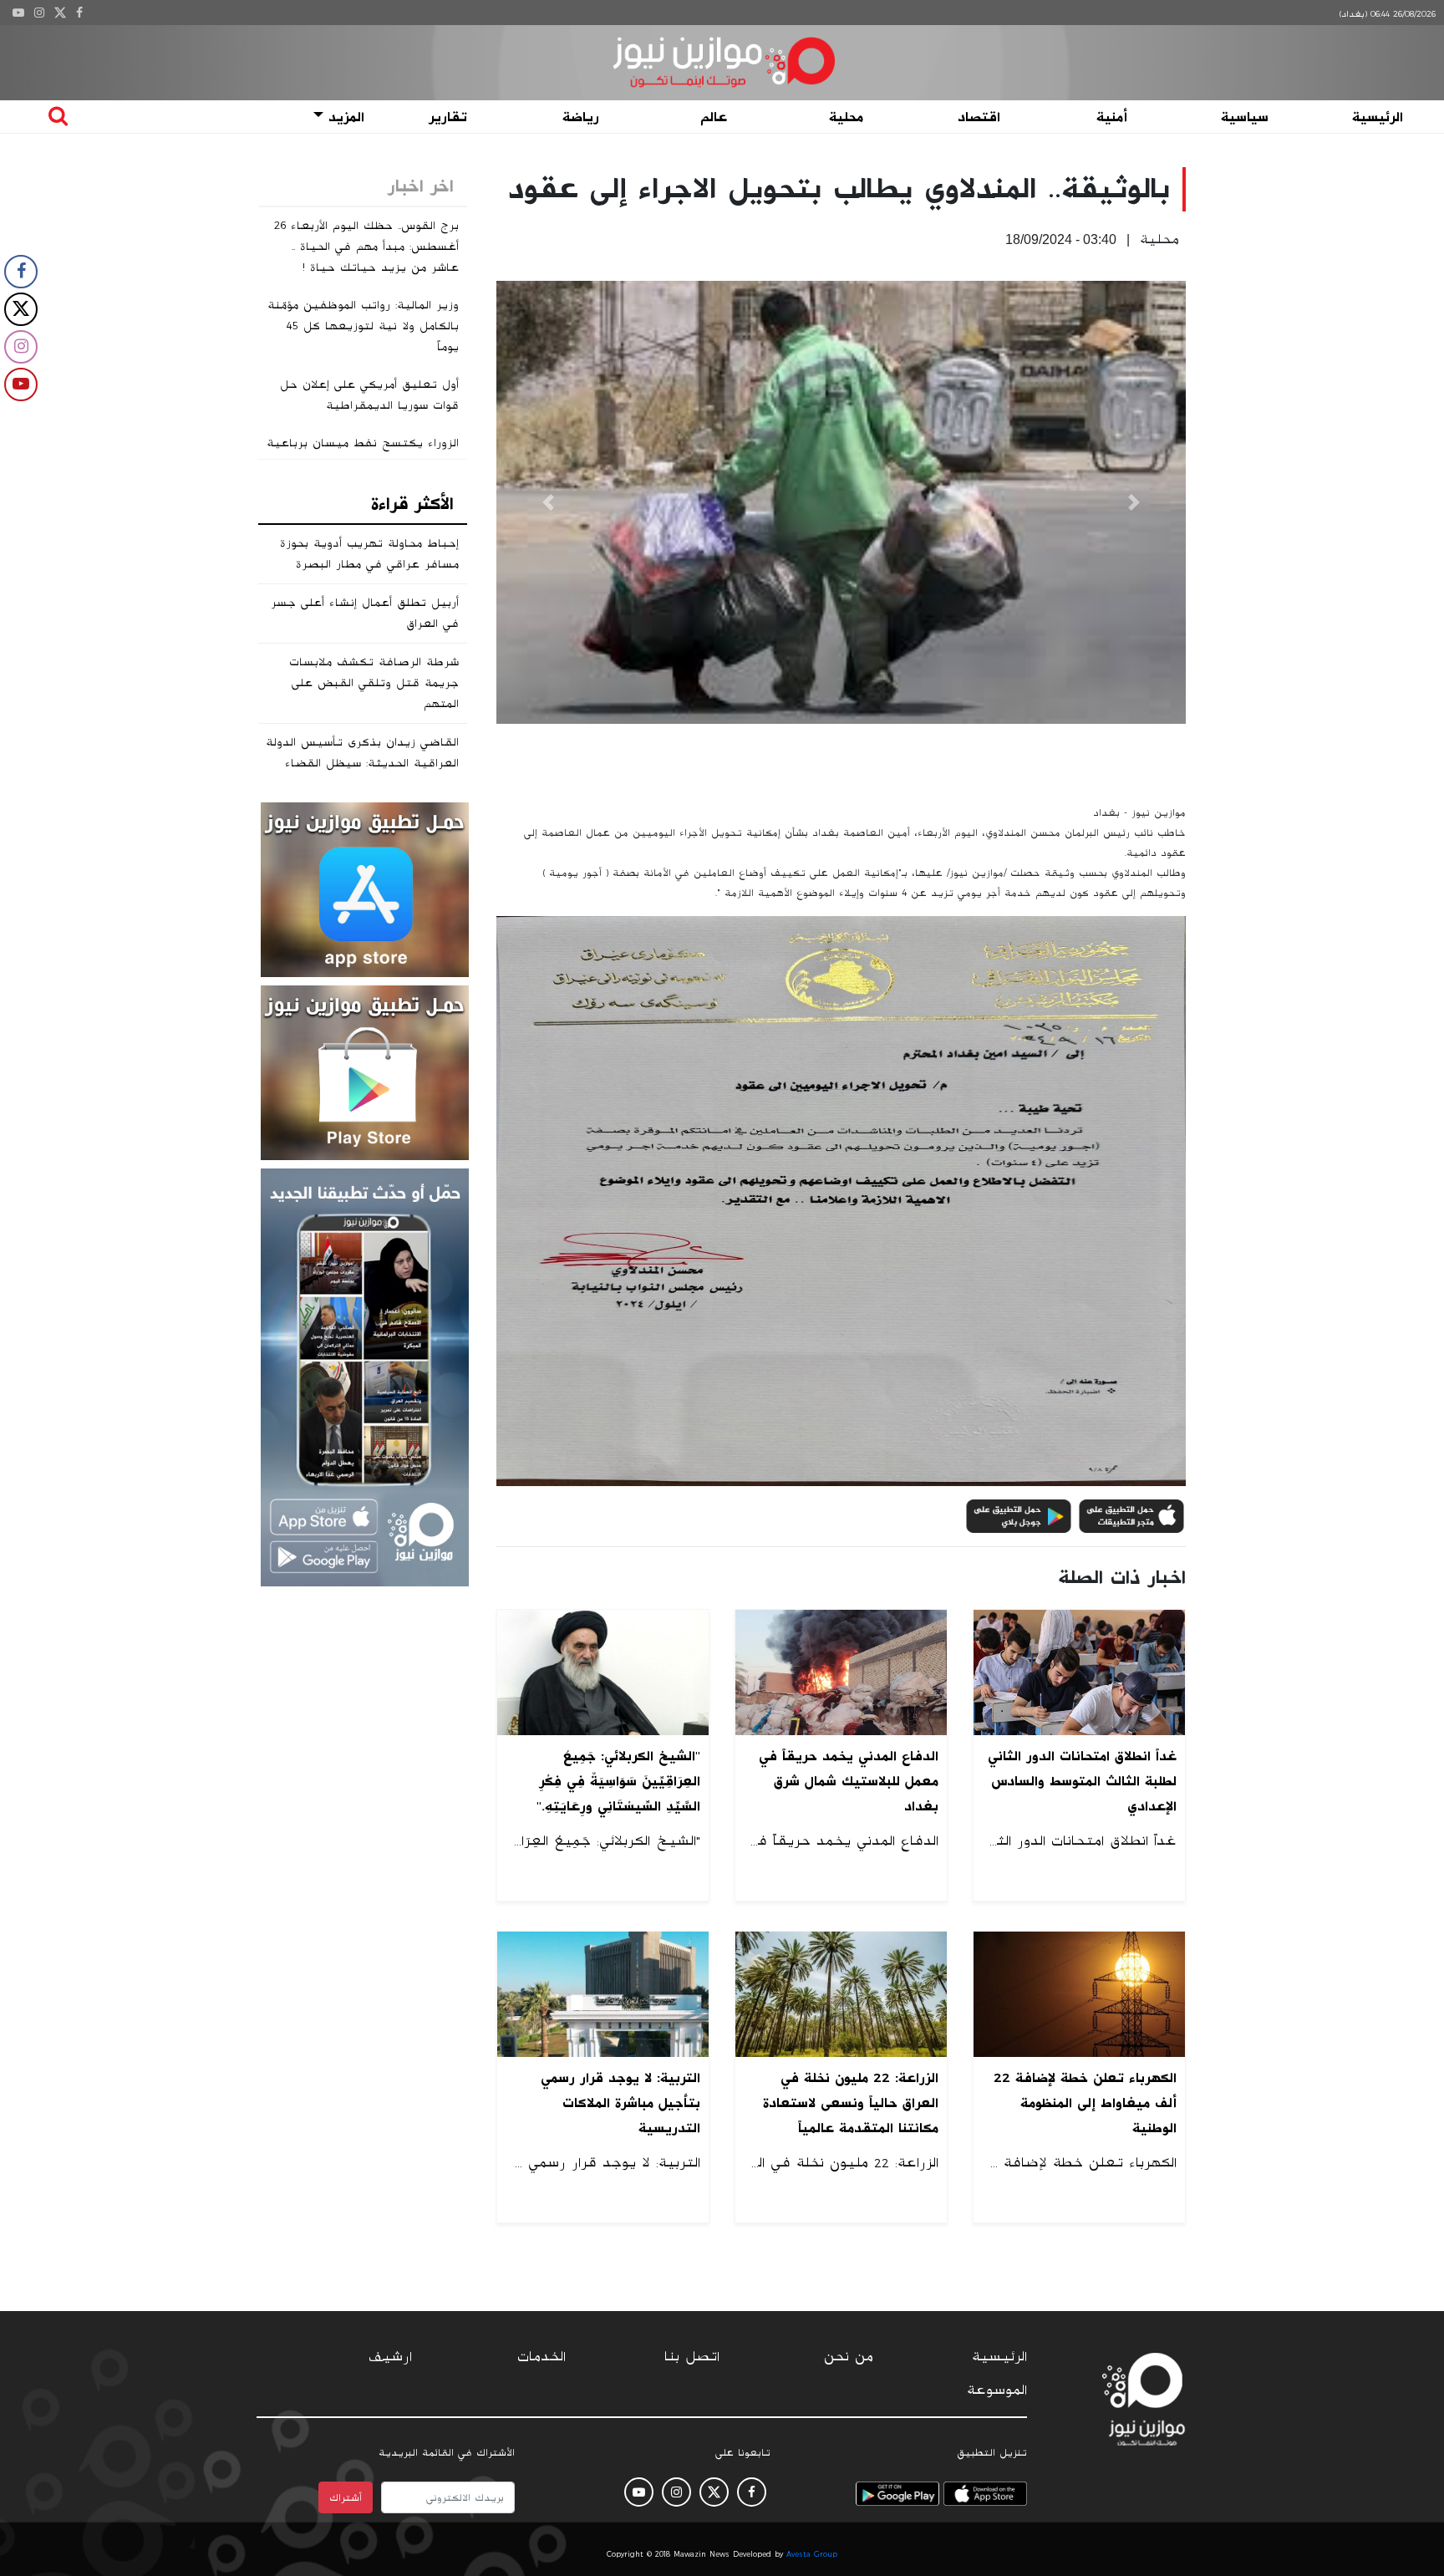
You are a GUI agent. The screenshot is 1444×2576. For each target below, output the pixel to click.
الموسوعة (997, 2390)
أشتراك (346, 2497)
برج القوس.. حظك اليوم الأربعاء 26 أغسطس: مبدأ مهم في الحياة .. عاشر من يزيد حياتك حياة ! (366, 247)
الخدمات (541, 2357)
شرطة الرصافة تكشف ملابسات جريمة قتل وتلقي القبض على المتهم (374, 683)
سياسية (1245, 117)
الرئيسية (1378, 117)
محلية (846, 117)
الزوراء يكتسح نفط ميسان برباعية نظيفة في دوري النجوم (363, 453)
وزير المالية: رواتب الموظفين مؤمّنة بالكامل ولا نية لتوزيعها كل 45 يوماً (363, 326)
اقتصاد (979, 117)
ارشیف (390, 2357)
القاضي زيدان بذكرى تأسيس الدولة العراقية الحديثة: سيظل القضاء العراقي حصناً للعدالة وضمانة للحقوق (362, 774)
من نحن (849, 2357)
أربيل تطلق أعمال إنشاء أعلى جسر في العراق (365, 613)
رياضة (581, 117)
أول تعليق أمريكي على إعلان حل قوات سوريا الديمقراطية (369, 395)
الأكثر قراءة (412, 504)
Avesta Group (812, 2554)
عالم (714, 117)
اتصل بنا (692, 2357)
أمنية (1112, 117)
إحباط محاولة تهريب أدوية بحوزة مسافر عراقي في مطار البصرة (369, 554)
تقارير (448, 117)
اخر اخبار (421, 186)
